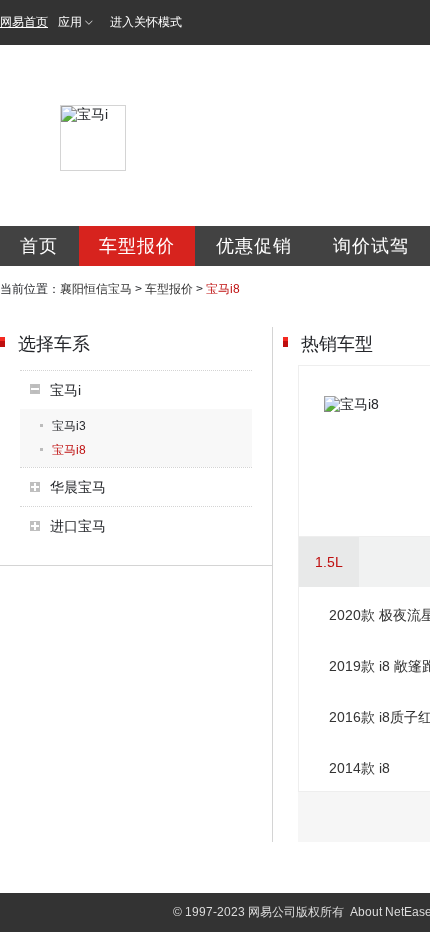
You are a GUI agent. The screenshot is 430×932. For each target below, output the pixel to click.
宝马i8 (69, 450)
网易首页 (24, 22)
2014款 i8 (359, 768)
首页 (39, 246)
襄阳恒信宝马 (96, 289)
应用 (70, 22)
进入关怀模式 (146, 22)
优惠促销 (254, 246)
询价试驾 (371, 246)
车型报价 (137, 246)
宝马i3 (69, 426)
